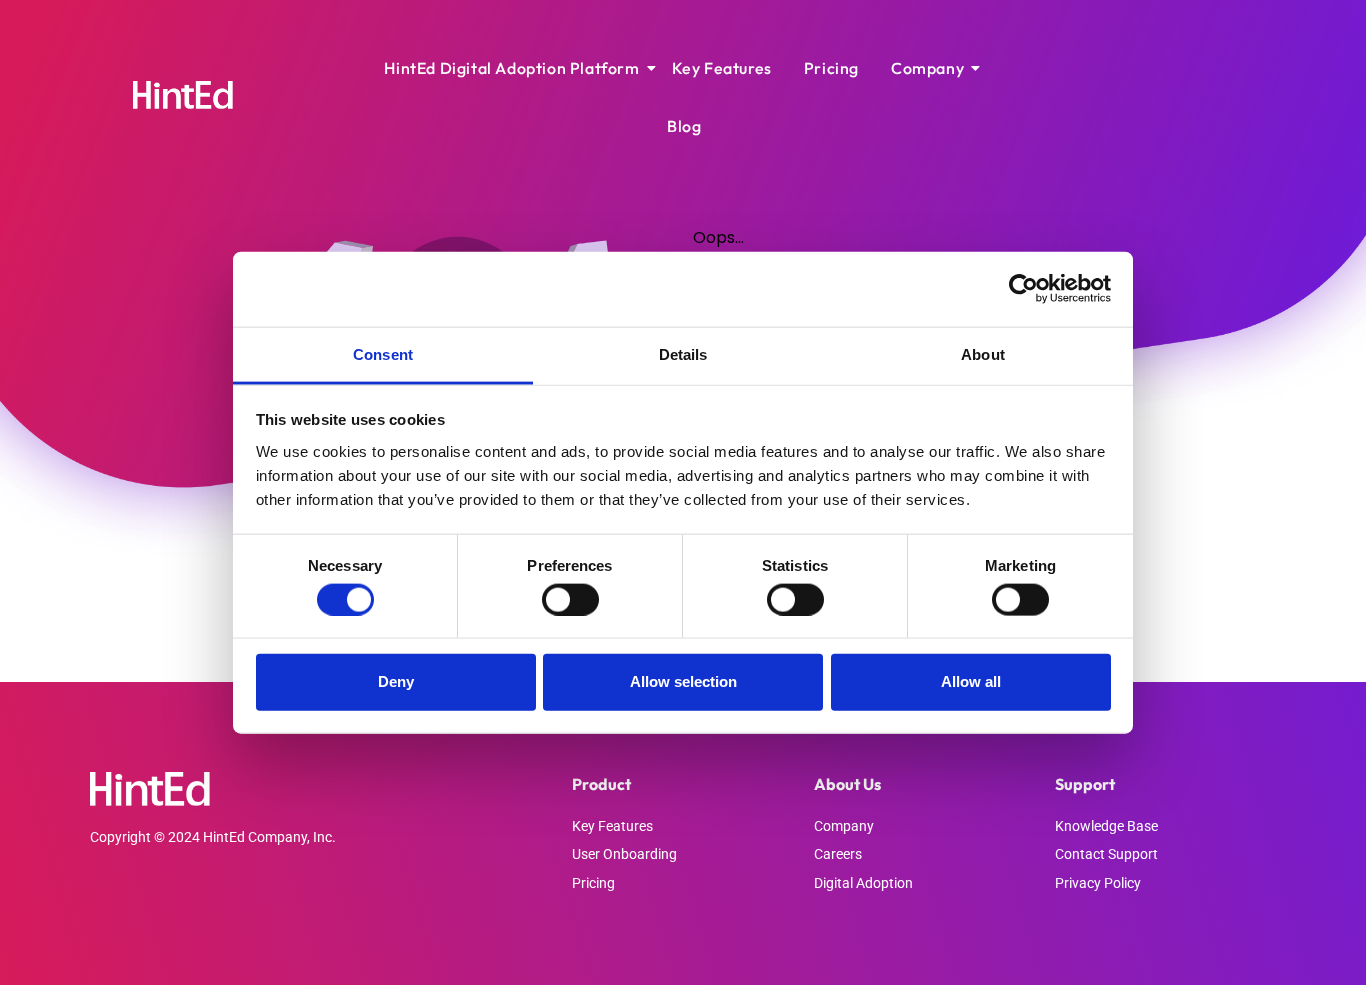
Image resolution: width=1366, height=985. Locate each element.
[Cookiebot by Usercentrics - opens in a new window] (1023, 289)
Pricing (831, 68)
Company (927, 68)
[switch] (570, 599)
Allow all (971, 681)
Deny (396, 681)
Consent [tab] (383, 353)
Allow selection (683, 681)
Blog (684, 126)
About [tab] (983, 353)
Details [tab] (683, 353)
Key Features (722, 68)
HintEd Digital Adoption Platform (511, 68)
